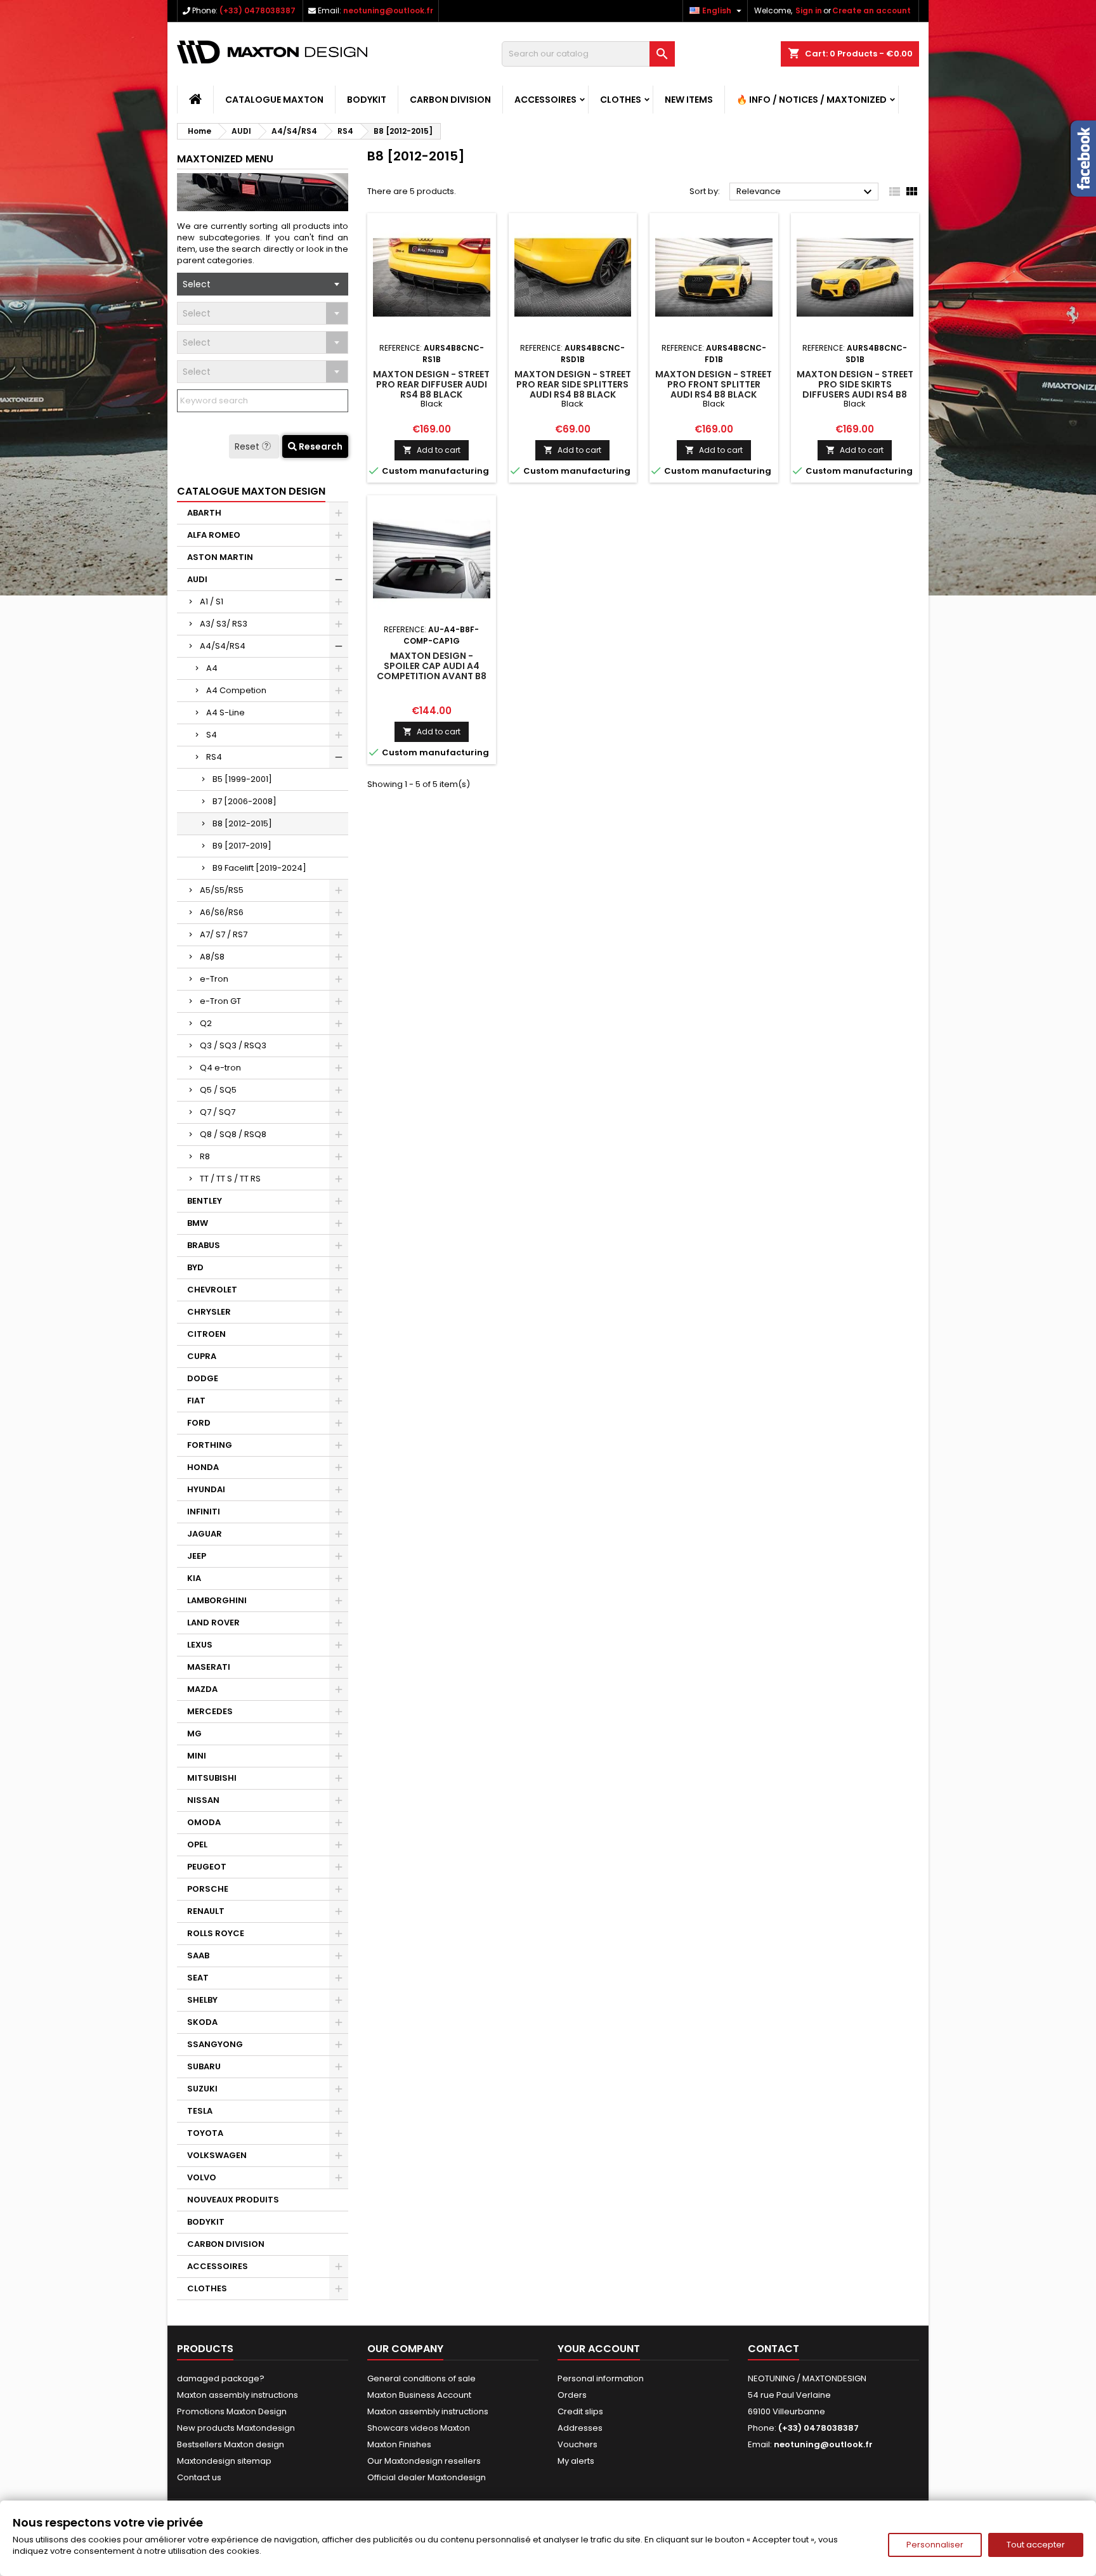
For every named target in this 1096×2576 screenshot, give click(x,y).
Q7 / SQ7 (218, 1112)
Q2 (206, 1023)
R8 (205, 1156)
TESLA (200, 2111)
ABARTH (204, 513)
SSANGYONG (215, 2044)
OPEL (197, 1844)
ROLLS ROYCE (216, 1933)
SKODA (202, 2022)
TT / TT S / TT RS (230, 1179)
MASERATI (209, 1667)
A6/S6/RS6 (222, 912)
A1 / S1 (212, 602)
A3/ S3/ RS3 (224, 624)
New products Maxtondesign (236, 2428)
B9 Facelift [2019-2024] (259, 868)
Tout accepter (1036, 2545)
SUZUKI (202, 2089)
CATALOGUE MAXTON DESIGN (251, 491)
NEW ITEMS (689, 100)
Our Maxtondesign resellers (424, 2461)
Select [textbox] (197, 284)
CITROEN (206, 1334)
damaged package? (221, 2378)
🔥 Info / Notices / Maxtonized (812, 100)
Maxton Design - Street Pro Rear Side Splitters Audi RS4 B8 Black (573, 384)
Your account (599, 2349)
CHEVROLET (212, 1290)
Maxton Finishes (399, 2444)
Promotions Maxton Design (232, 2411)
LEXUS (200, 1645)
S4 (212, 735)
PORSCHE (208, 1889)
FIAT (196, 1401)
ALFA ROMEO (214, 535)
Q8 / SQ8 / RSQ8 (233, 1134)
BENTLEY (205, 1201)
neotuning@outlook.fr (388, 10)
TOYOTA (205, 2133)
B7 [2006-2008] (245, 801)
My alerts (576, 2461)
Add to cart (432, 450)
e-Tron (214, 979)
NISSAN (203, 1800)
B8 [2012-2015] (242, 823)
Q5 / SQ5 (218, 1090)
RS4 (214, 757)
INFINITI (204, 1512)
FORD (199, 1423)
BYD (195, 1267)
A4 (212, 668)
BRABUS (204, 1245)
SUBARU (204, 2066)
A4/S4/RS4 (223, 646)
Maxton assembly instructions (238, 2395)
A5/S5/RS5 (222, 890)
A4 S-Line (225, 712)
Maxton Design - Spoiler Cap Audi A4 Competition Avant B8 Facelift (432, 671)
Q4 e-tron (220, 1068)
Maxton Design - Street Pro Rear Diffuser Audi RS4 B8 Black (431, 384)
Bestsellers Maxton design (231, 2444)
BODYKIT (367, 100)
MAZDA (202, 1689)
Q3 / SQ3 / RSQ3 (233, 1045)
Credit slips (580, 2411)
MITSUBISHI (212, 1778)
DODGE (203, 1378)
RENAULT (206, 1911)
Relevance (806, 192)
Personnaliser (935, 2545)
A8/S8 (212, 957)
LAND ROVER (213, 1623)
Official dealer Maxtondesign (427, 2477)
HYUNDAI (206, 1489)
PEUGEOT (207, 1867)
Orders (572, 2395)
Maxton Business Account (419, 2395)
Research (320, 446)
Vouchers (577, 2444)
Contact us (199, 2477)
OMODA (204, 1822)
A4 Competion (236, 690)
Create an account (871, 10)
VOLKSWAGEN (217, 2155)
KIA (194, 1578)
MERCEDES (210, 1711)
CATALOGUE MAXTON (274, 100)
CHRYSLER (209, 1312)
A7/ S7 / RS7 (224, 934)
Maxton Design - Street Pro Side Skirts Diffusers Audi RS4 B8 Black (855, 389)
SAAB (198, 1955)
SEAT (198, 1978)
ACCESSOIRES (545, 100)
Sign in (809, 10)
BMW (198, 1223)
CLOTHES (621, 100)
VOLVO (202, 2177)
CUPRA (202, 1356)
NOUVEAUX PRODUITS (233, 2200)
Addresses (580, 2428)
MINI (197, 1756)
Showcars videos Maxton (419, 2428)
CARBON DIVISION (450, 100)
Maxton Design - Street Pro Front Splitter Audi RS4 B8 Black (714, 384)
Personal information (601, 2378)
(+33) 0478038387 (258, 10)
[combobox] (263, 284)
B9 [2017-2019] (242, 846)
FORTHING (210, 1445)
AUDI (197, 579)
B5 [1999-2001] (242, 779)
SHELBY (202, 2000)
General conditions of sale (421, 2378)
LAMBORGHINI (217, 1600)
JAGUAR (205, 1534)
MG (194, 1734)
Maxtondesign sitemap (224, 2461)
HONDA (203, 1467)
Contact (773, 2349)
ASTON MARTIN (220, 557)
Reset (248, 446)
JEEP (197, 1556)
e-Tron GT (220, 1001)
